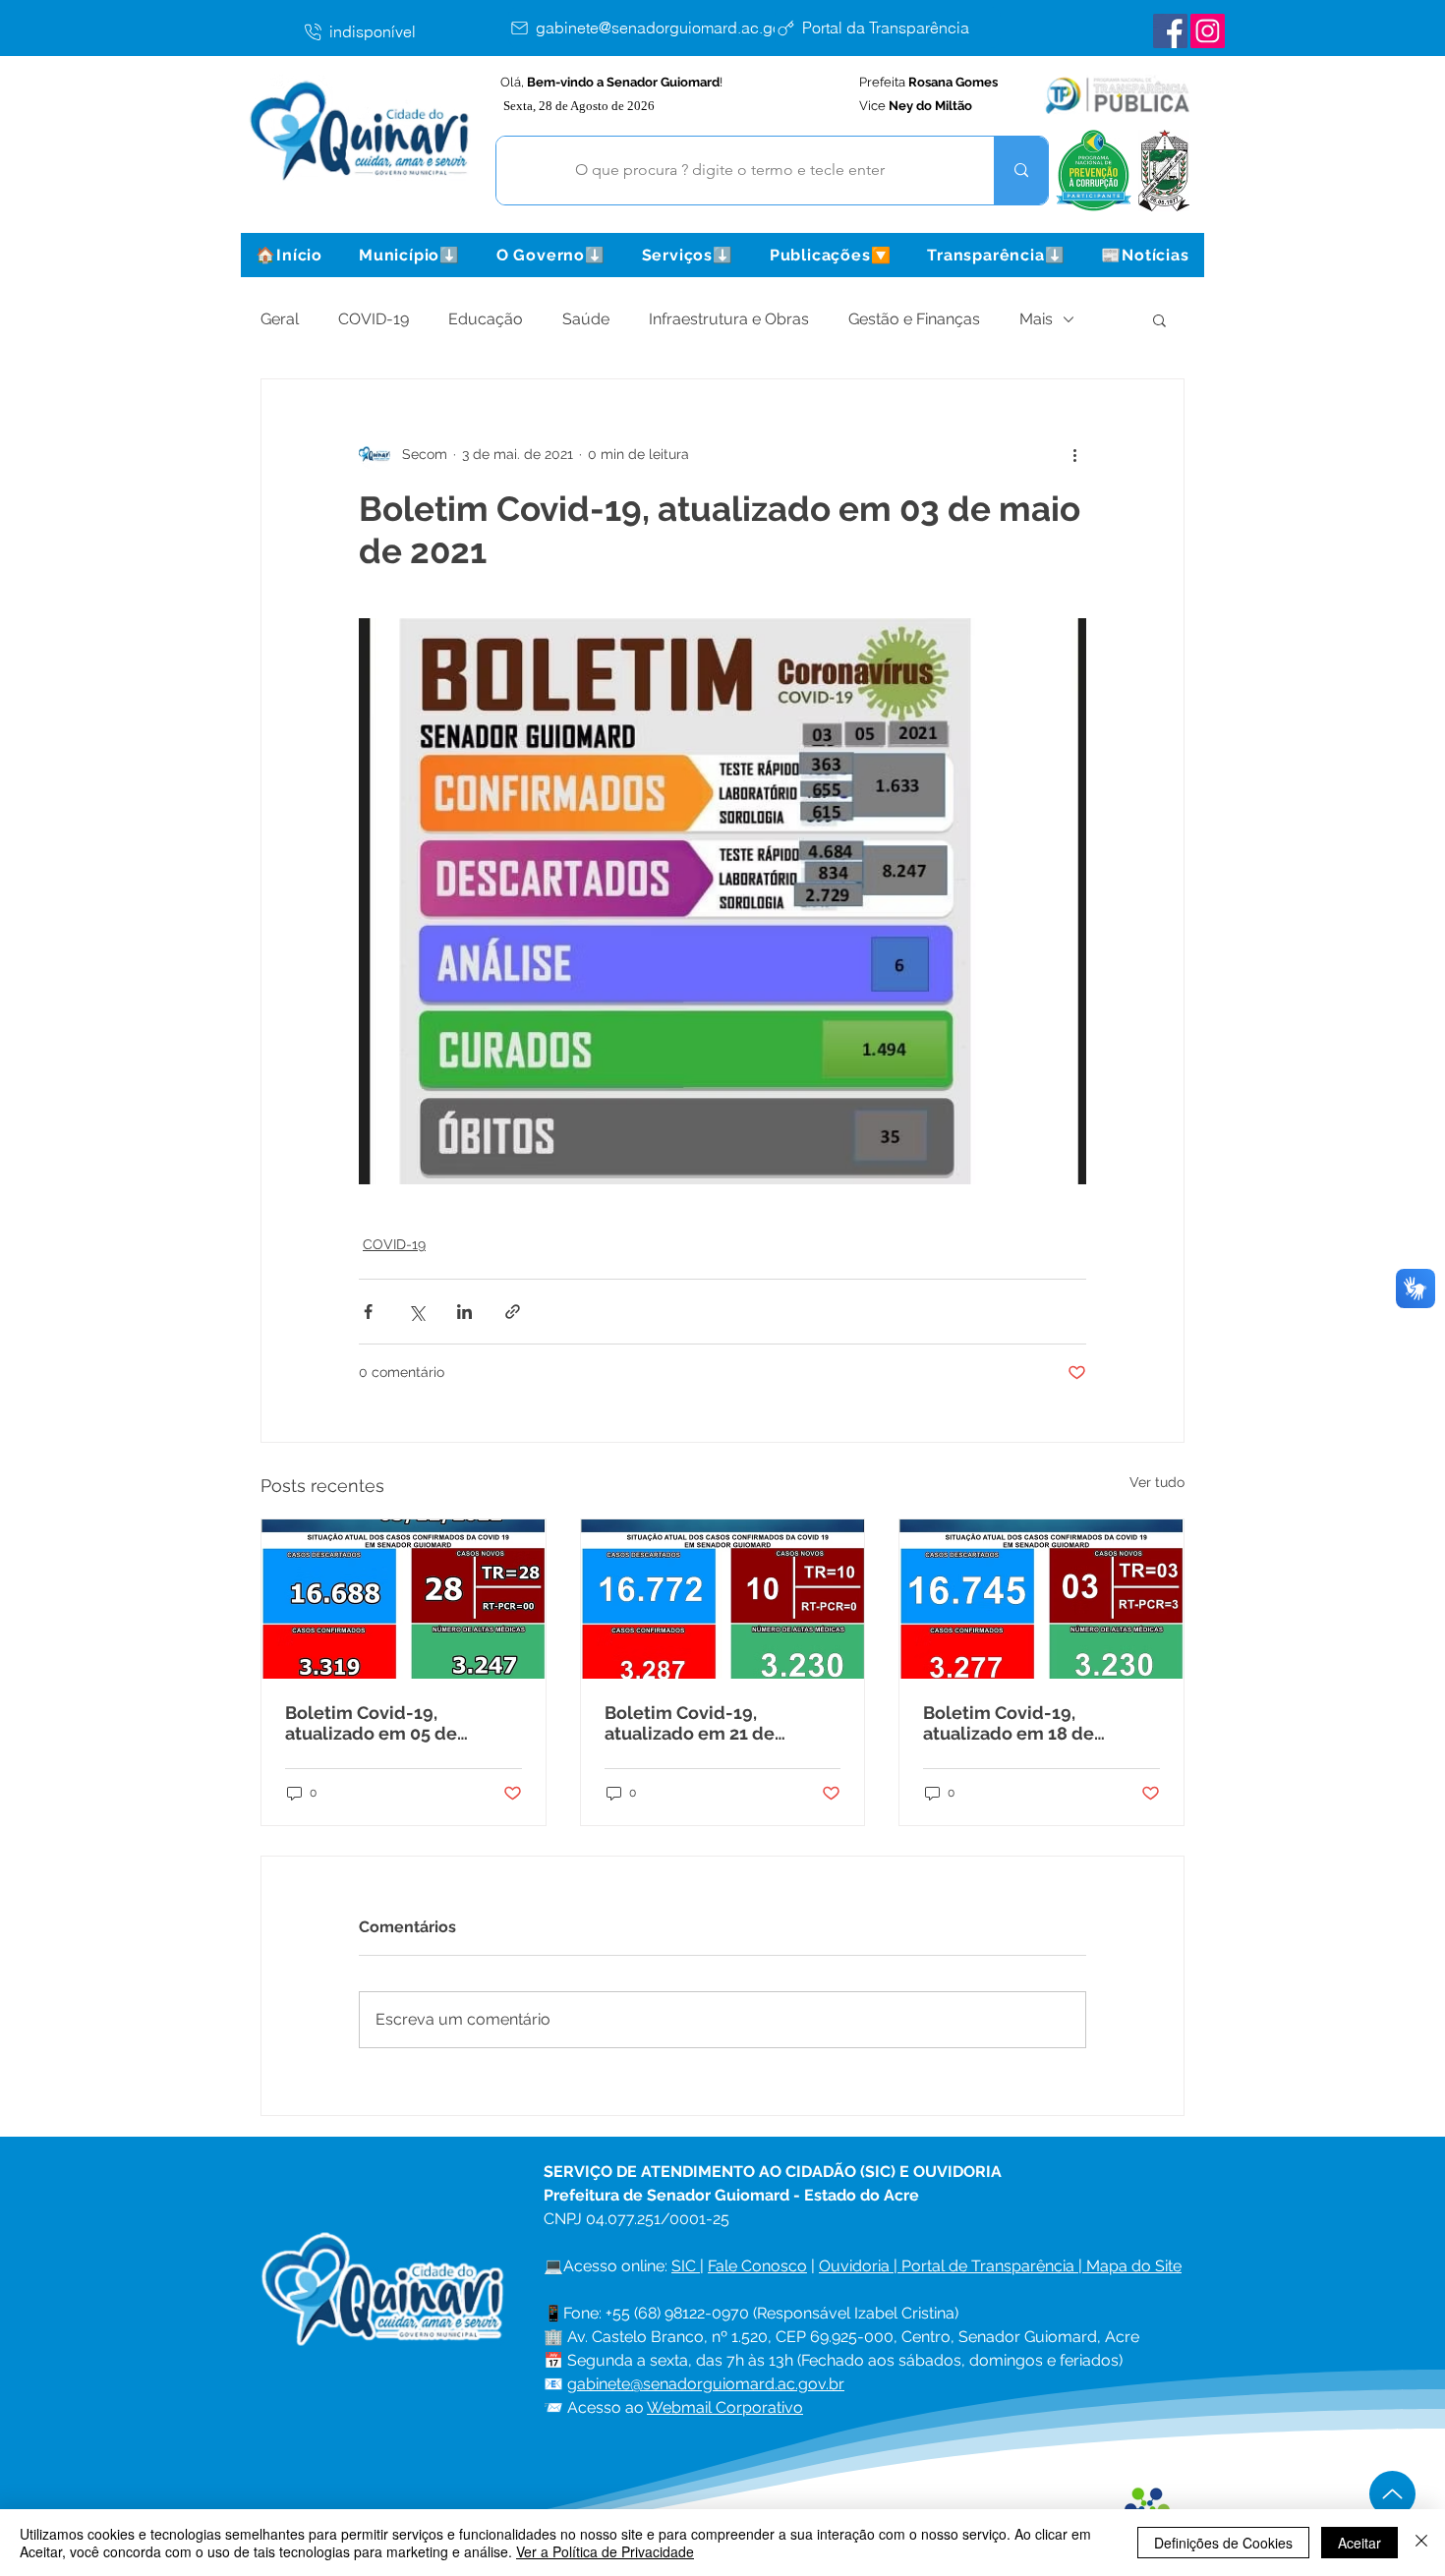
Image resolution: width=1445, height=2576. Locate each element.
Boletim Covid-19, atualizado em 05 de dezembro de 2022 (371, 1723)
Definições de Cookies (1223, 2543)
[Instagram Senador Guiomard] (1208, 31)
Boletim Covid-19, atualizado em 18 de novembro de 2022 (1009, 1723)
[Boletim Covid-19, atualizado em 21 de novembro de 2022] (723, 1599)
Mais (1036, 319)
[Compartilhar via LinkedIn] (464, 1312)
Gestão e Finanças (914, 319)
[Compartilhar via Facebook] (368, 1312)
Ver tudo (1157, 1482)
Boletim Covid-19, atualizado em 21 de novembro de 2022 (690, 1723)
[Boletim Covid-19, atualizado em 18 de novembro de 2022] (1041, 1599)
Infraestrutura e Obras (729, 319)
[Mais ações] (1074, 454)
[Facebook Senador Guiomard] (1170, 31)
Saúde (586, 319)
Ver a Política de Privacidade (605, 2551)
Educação (486, 319)
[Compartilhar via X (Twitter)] (416, 1312)
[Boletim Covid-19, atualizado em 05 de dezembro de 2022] (404, 1599)
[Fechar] (1421, 2543)
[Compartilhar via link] (513, 1312)
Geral (280, 319)
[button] (409, 255)
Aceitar (1359, 2543)
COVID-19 (374, 319)
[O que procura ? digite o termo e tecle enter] (1021, 171)
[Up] (1392, 2494)
